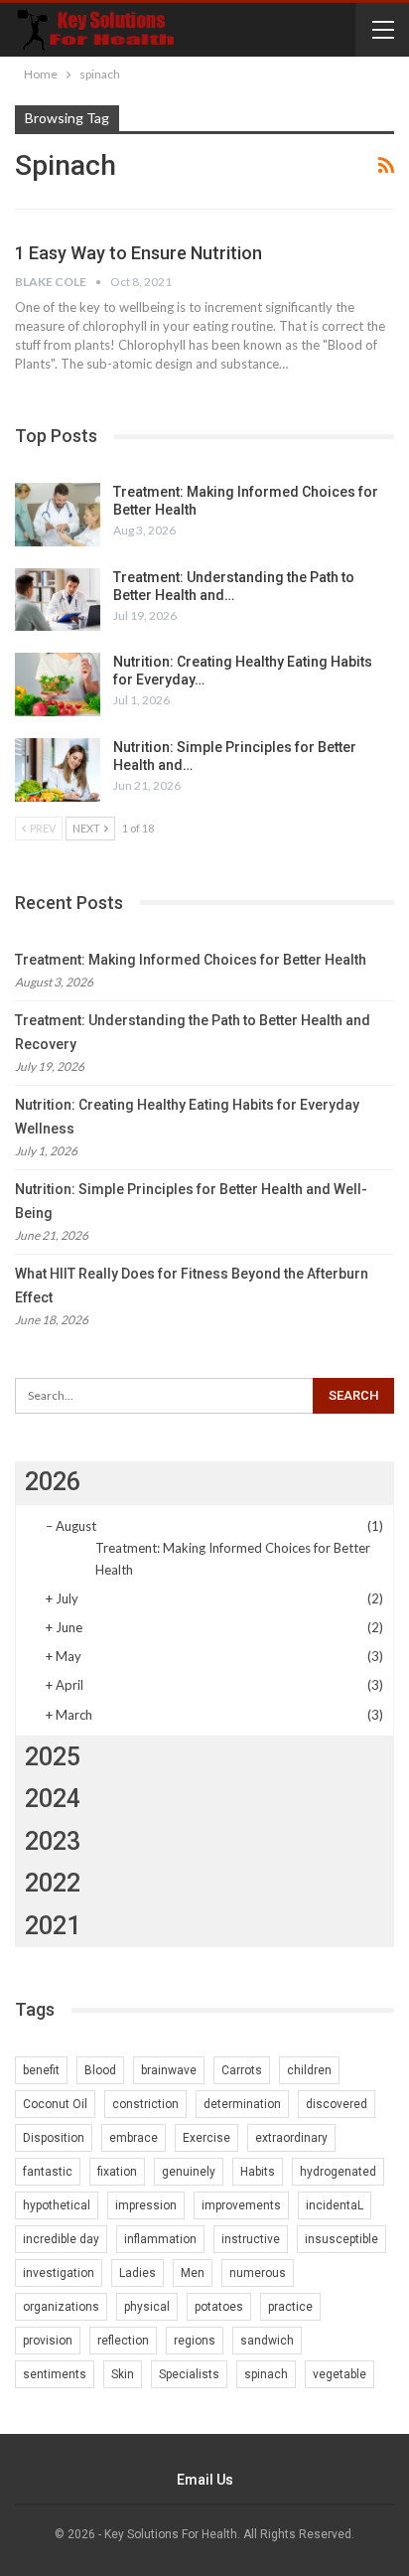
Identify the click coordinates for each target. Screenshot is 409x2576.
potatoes (219, 2307)
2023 (53, 1841)
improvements (241, 2205)
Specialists (189, 2374)
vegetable (340, 2374)
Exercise (206, 2138)
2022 (53, 1883)
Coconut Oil (55, 2104)
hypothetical (57, 2205)
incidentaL (335, 2205)
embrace (134, 2138)
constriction (145, 2104)
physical (147, 2307)
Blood (100, 2070)
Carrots (242, 2070)
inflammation (160, 2239)
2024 (53, 1799)
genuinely (189, 2172)
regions (195, 2341)
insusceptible (341, 2239)
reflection (123, 2341)
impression (146, 2205)
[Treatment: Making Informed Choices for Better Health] (58, 515)
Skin (123, 2374)
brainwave (169, 2070)
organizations (61, 2307)
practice (290, 2307)
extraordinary (291, 2138)
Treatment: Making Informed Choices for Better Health (191, 960)
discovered (337, 2104)
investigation (59, 2273)
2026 (53, 1482)
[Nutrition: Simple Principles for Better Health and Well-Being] (58, 770)
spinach (266, 2374)
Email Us (205, 2480)
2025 (53, 1757)
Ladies (137, 2273)
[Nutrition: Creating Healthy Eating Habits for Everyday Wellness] (58, 684)
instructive (251, 2239)
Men (193, 2273)
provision (48, 2341)
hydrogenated (338, 2172)
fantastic (48, 2172)
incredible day (61, 2239)
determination (242, 2104)
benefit (41, 2070)
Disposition (54, 2138)
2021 (53, 1926)
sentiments (55, 2374)
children (309, 2070)
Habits (258, 2172)
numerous (258, 2273)
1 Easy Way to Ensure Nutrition (138, 253)
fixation (117, 2172)
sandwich (267, 2341)
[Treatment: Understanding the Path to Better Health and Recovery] (58, 600)
